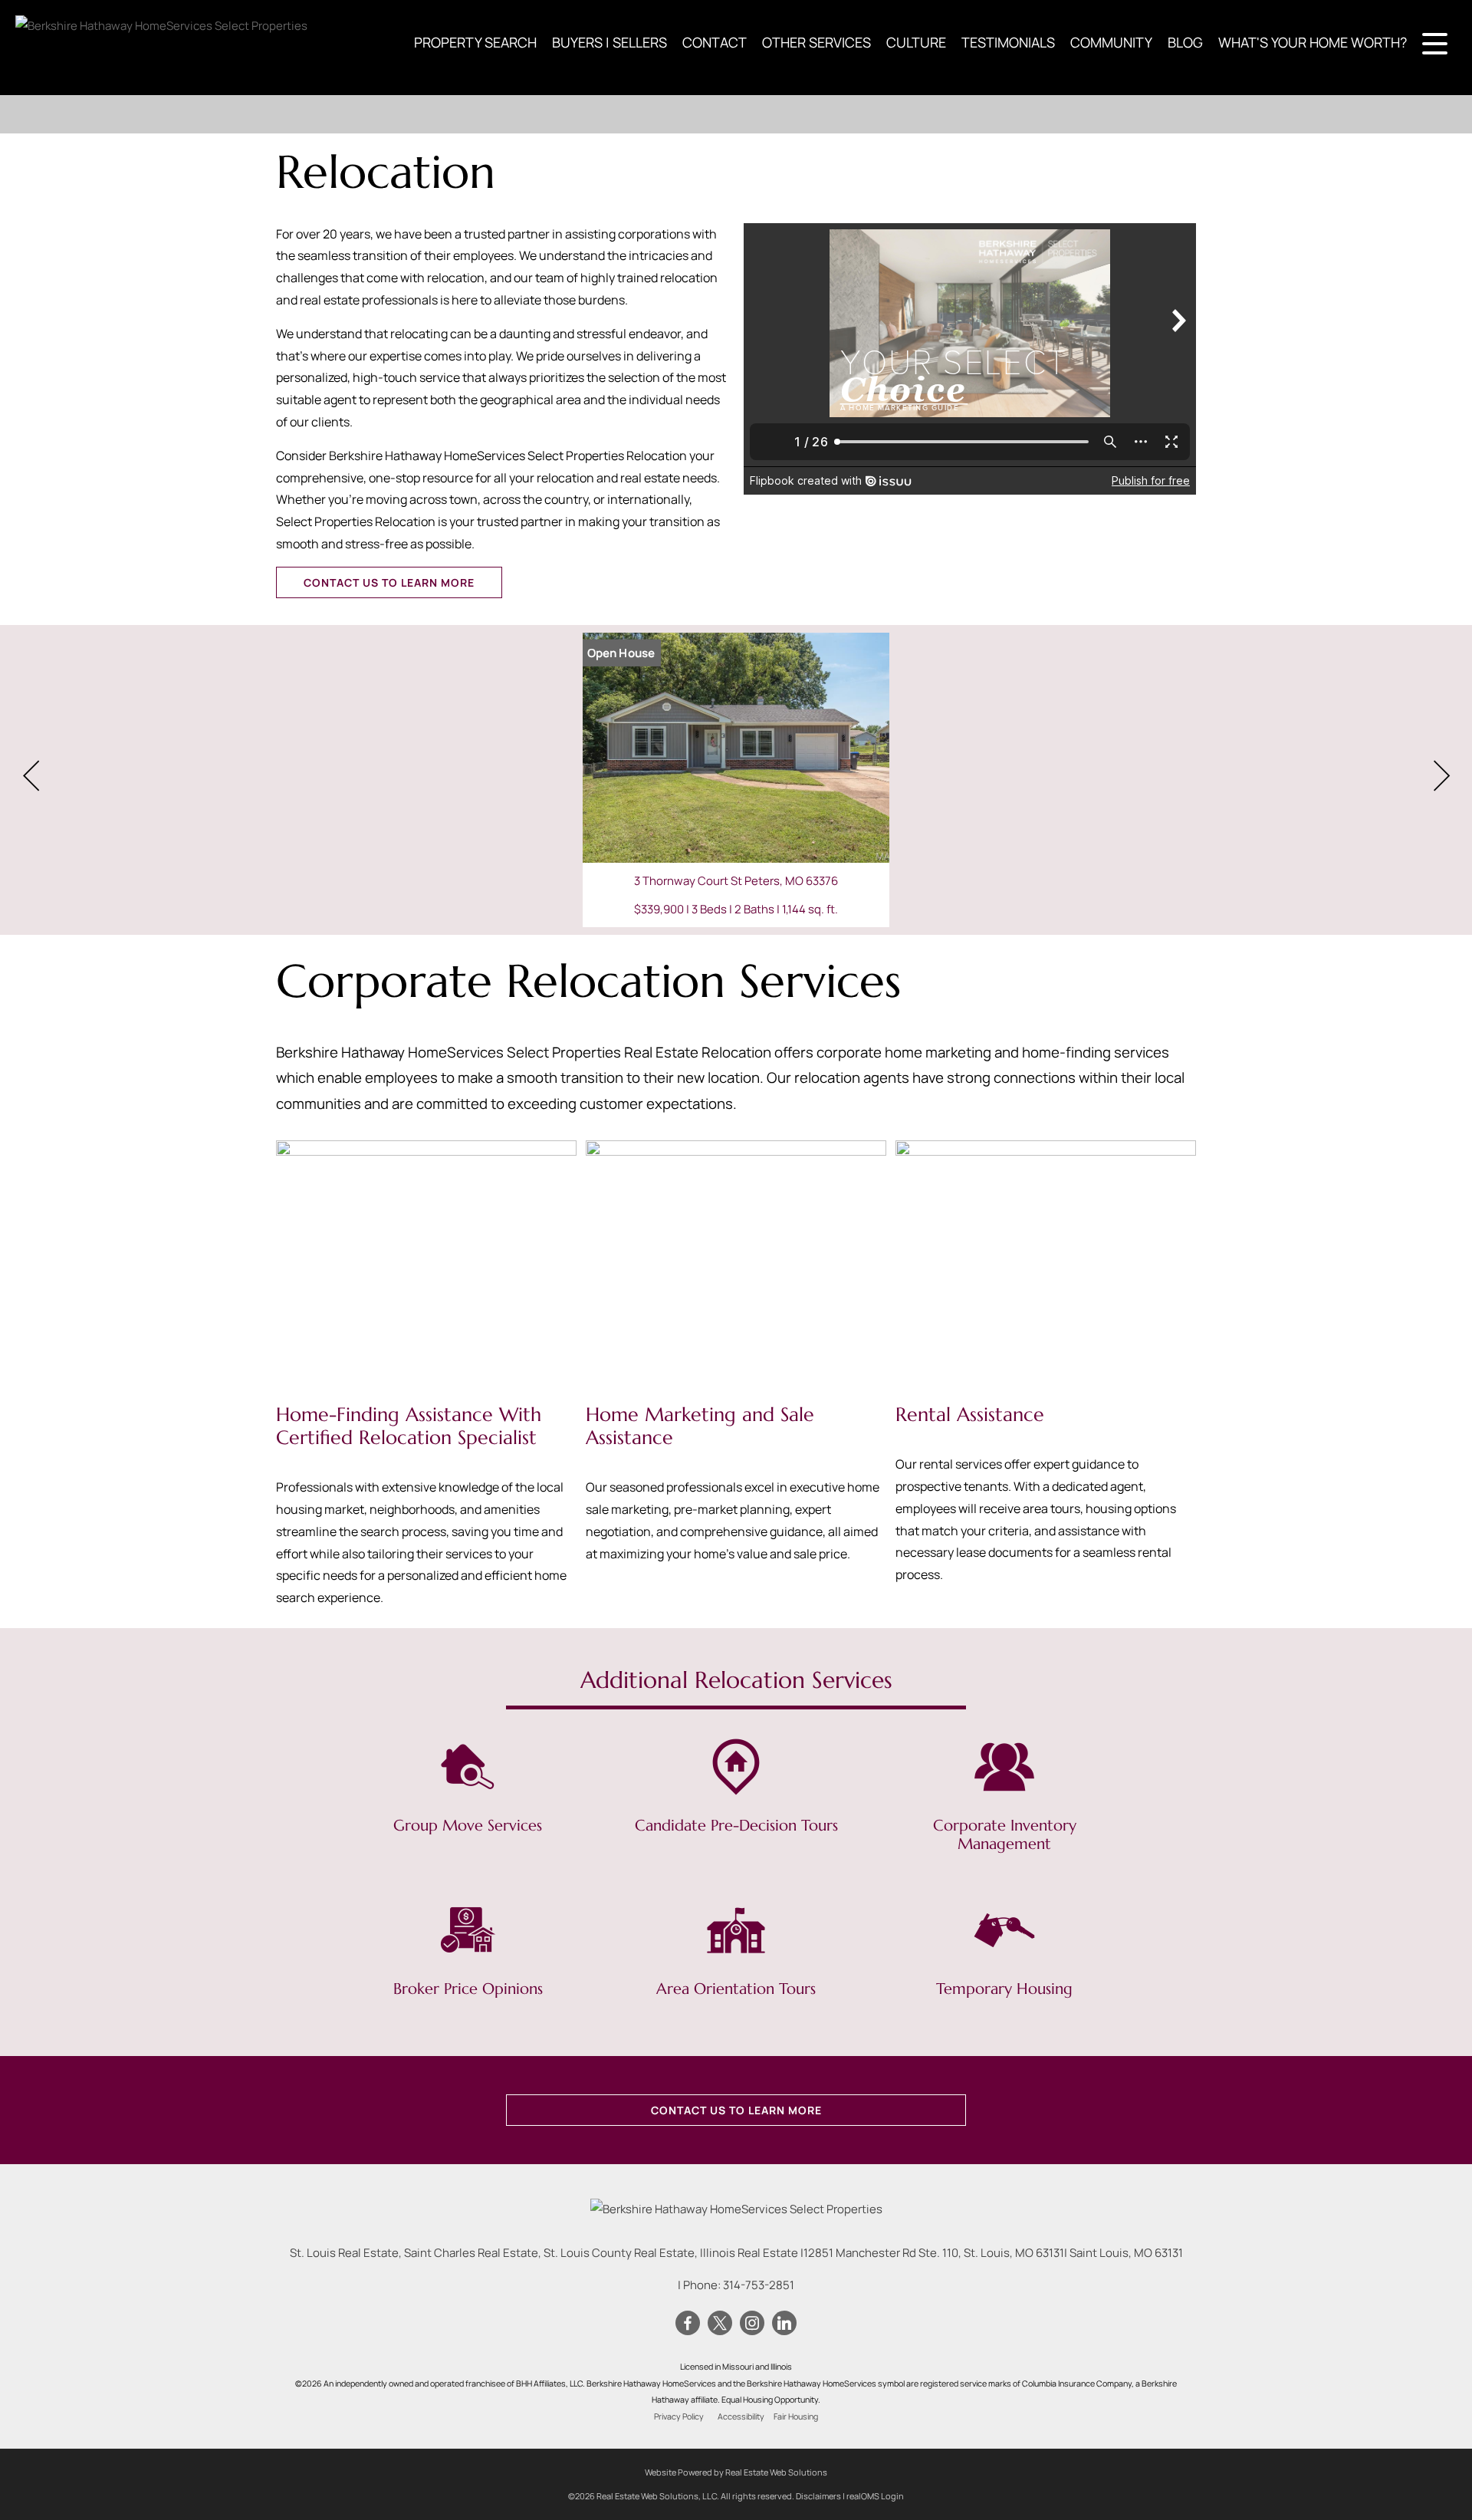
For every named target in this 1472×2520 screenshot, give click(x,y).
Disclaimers (818, 2496)
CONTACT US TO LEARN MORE (389, 582)
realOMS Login (875, 2496)
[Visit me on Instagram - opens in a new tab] (752, 2324)
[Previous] (31, 776)
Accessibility (741, 2416)
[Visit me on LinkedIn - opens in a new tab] (784, 2324)
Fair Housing (796, 2416)
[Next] (1441, 776)
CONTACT (715, 42)
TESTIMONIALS (1008, 42)
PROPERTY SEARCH (475, 42)
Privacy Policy (679, 2416)
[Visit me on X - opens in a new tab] (720, 2324)
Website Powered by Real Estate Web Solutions (736, 2472)
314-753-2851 (759, 2285)
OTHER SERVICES (816, 42)
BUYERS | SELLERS (609, 42)
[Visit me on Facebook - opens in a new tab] (688, 2324)
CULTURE (916, 42)
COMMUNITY (1111, 42)
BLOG (1185, 42)
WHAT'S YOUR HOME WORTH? (1313, 42)
